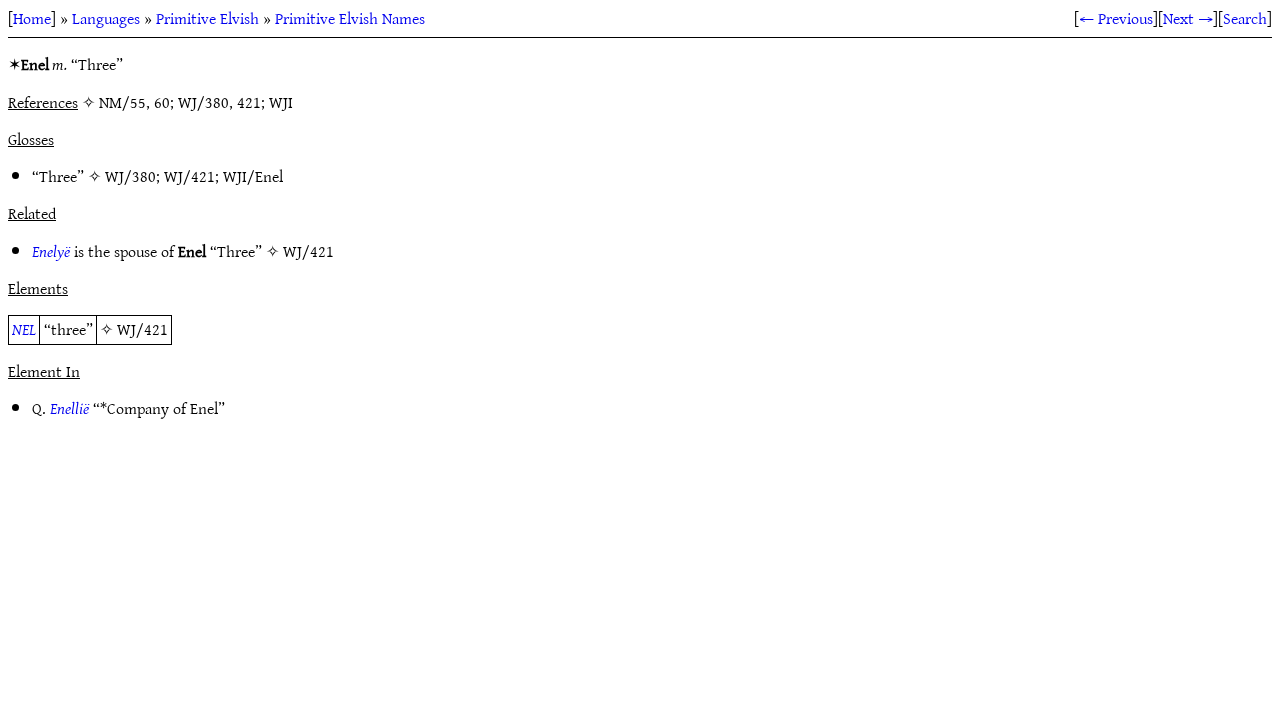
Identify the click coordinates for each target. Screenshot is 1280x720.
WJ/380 (130, 176)
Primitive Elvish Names (350, 18)
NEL (24, 329)
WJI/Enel (253, 176)
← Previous (1116, 18)
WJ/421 (189, 176)
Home (32, 18)
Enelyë (51, 251)
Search (1245, 18)
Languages (106, 18)
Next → (1188, 18)
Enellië (69, 408)
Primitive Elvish (207, 18)
